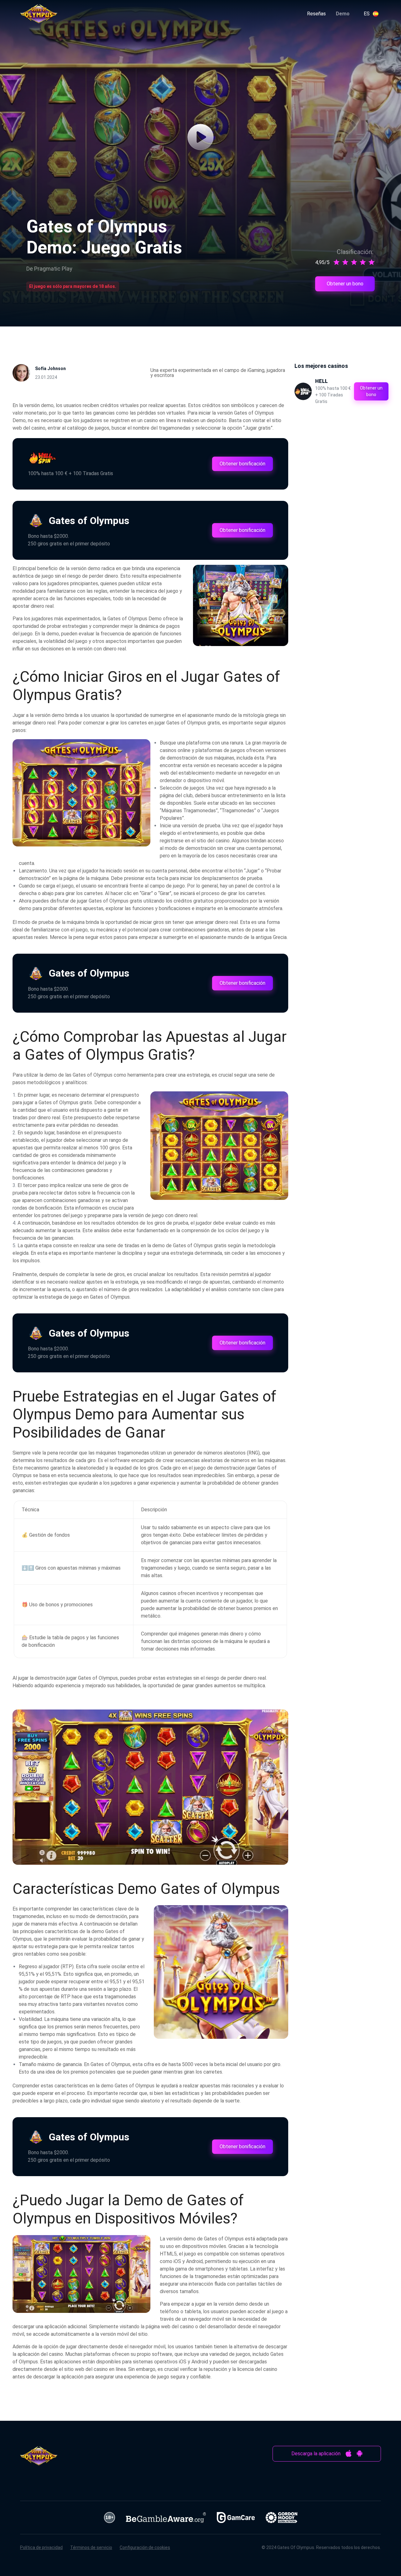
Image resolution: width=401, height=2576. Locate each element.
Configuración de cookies (145, 2547)
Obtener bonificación (242, 464)
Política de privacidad (41, 2547)
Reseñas (316, 14)
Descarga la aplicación (316, 2454)
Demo (343, 14)
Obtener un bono (345, 284)
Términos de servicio (91, 2547)
